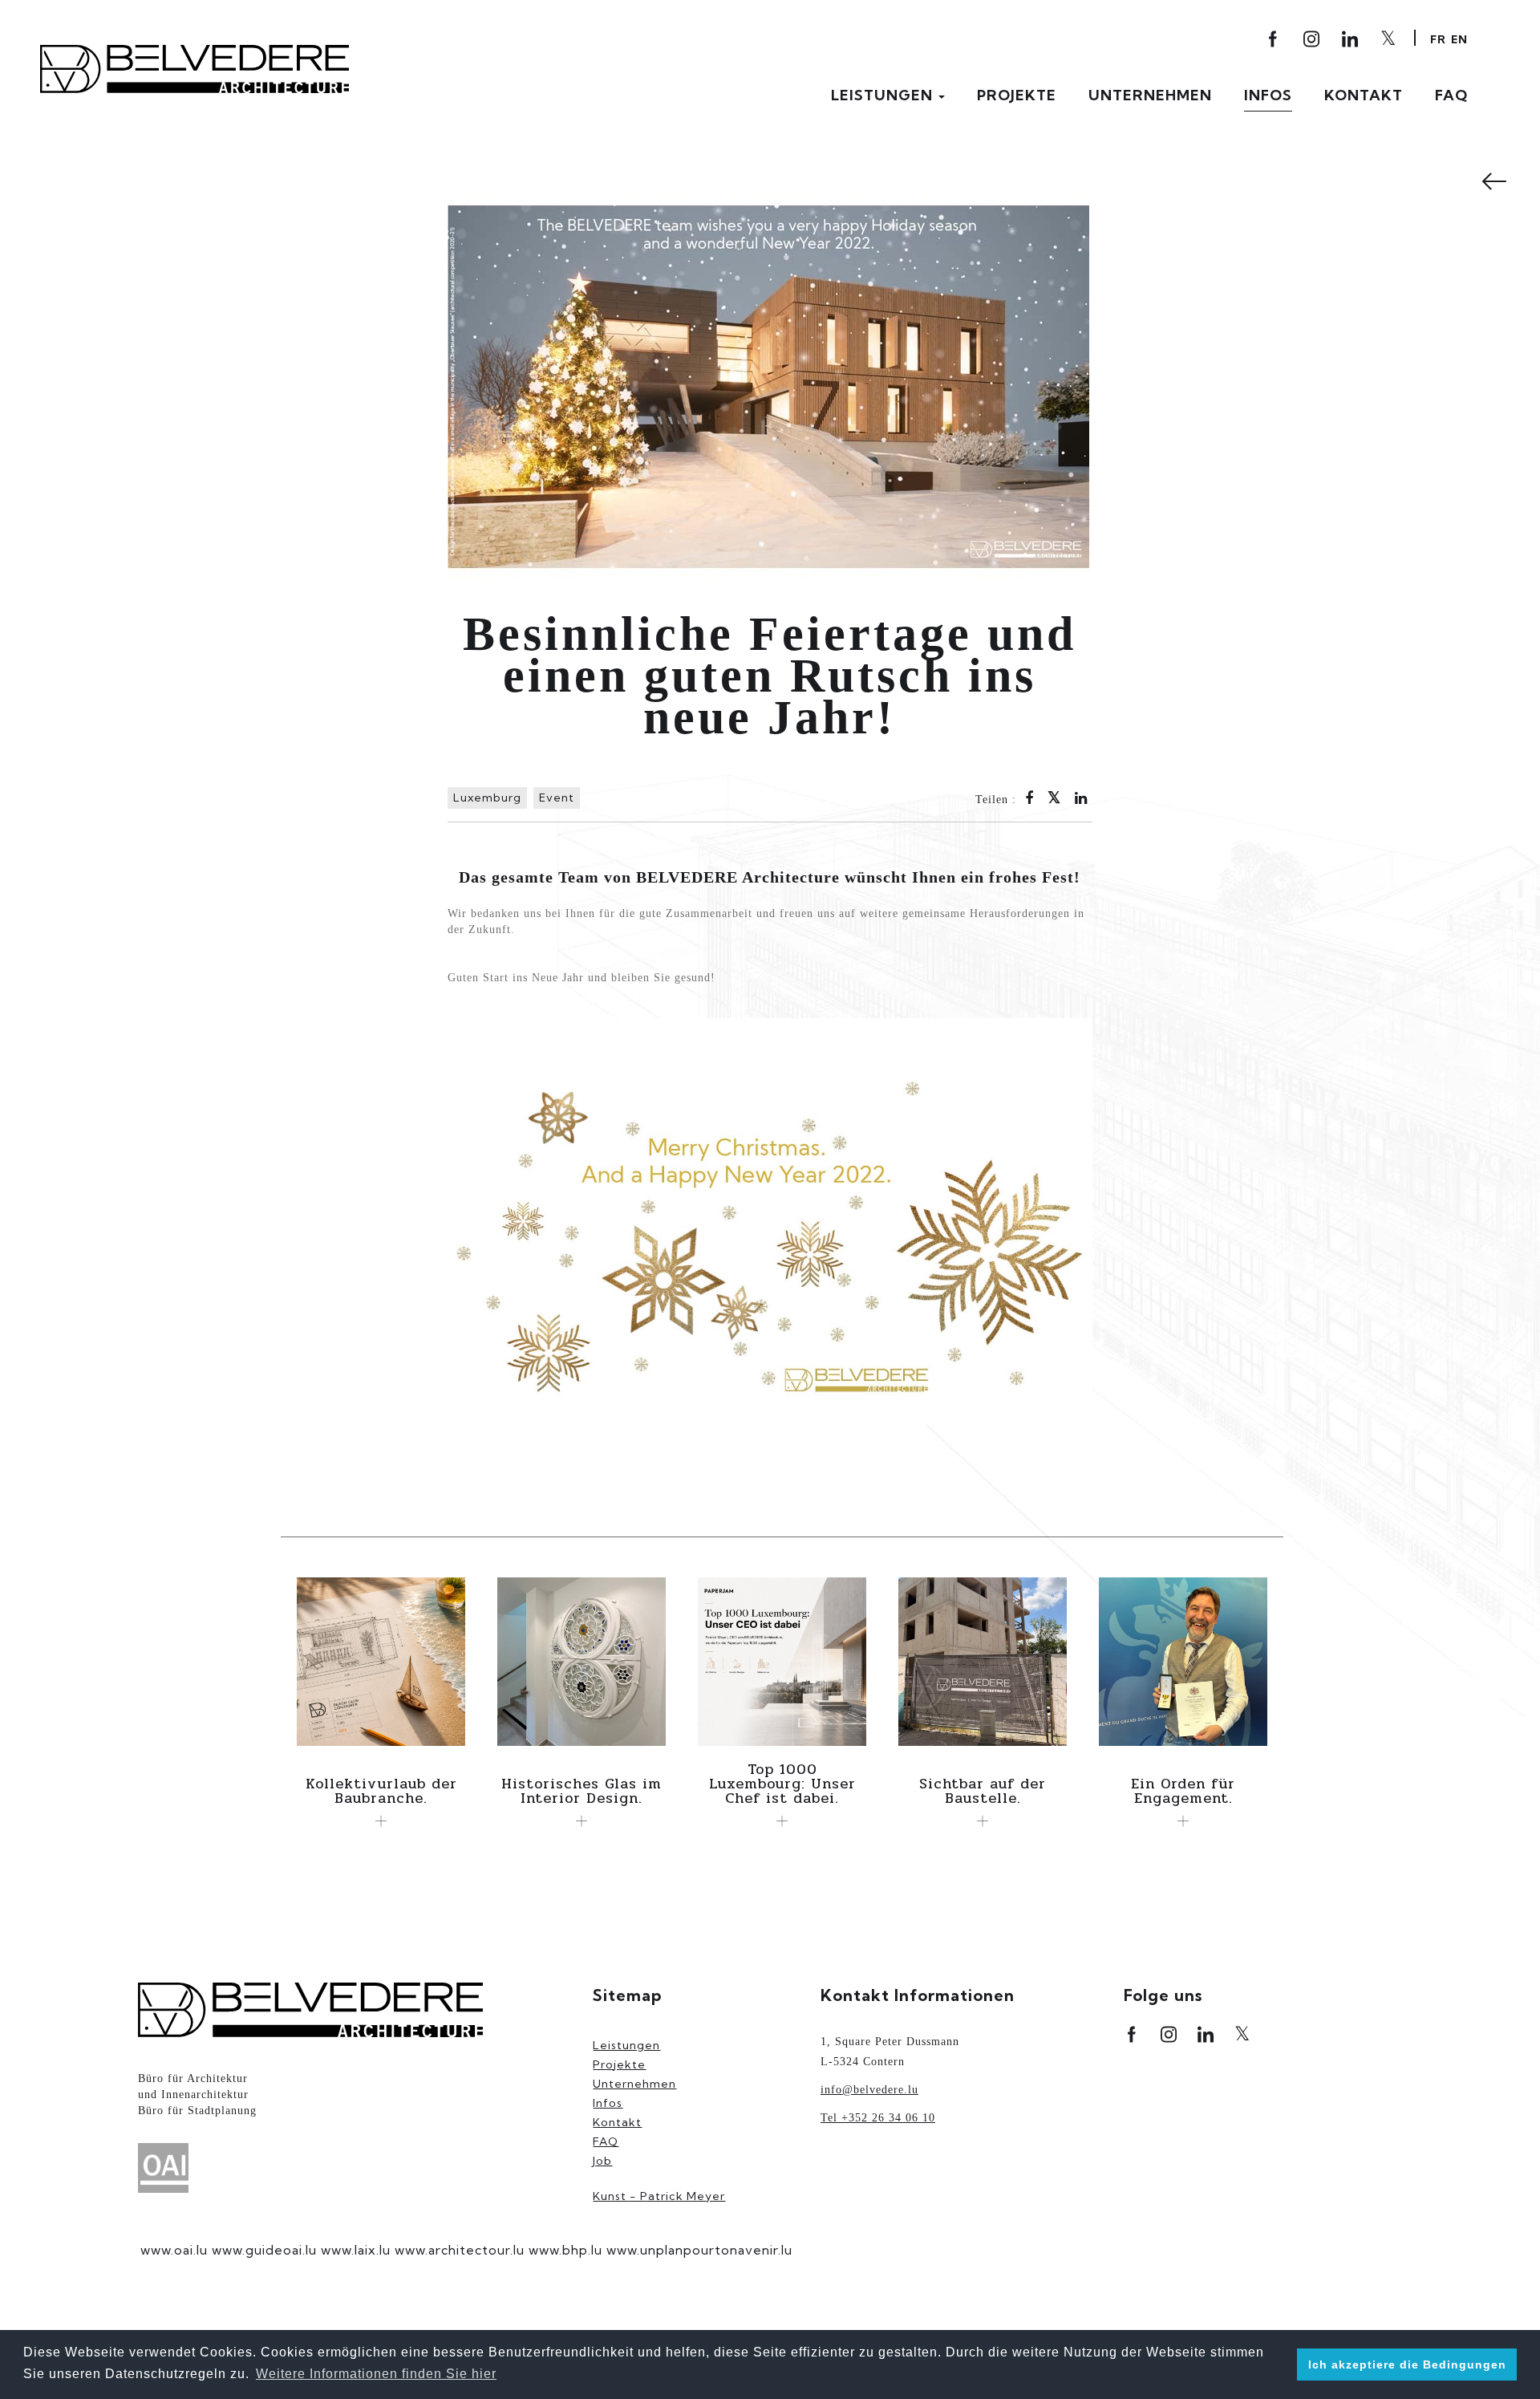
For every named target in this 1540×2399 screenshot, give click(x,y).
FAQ (1451, 95)
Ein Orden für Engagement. (1183, 1791)
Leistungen (884, 95)
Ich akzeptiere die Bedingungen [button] (1407, 2364)
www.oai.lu (174, 2250)
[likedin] (1351, 39)
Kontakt (1364, 95)
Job (602, 2161)
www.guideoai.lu (264, 2250)
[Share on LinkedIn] (1081, 800)
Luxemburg (487, 798)
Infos (1268, 95)
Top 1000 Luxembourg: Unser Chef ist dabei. (782, 1784)
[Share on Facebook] (1029, 800)
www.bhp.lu (565, 2250)
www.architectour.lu (460, 2250)
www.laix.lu (356, 2250)
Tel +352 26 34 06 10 (878, 2118)
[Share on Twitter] (1054, 799)
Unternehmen (1150, 95)
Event (557, 798)
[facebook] (1274, 39)
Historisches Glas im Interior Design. (582, 1791)
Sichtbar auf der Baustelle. (983, 1791)
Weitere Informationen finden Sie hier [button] (376, 2374)
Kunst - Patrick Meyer (659, 2196)
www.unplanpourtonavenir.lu (699, 2250)
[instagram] (1313, 39)
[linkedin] (1206, 2034)
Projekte (1017, 95)
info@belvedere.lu (869, 2090)
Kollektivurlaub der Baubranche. (381, 1791)
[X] (1389, 38)
